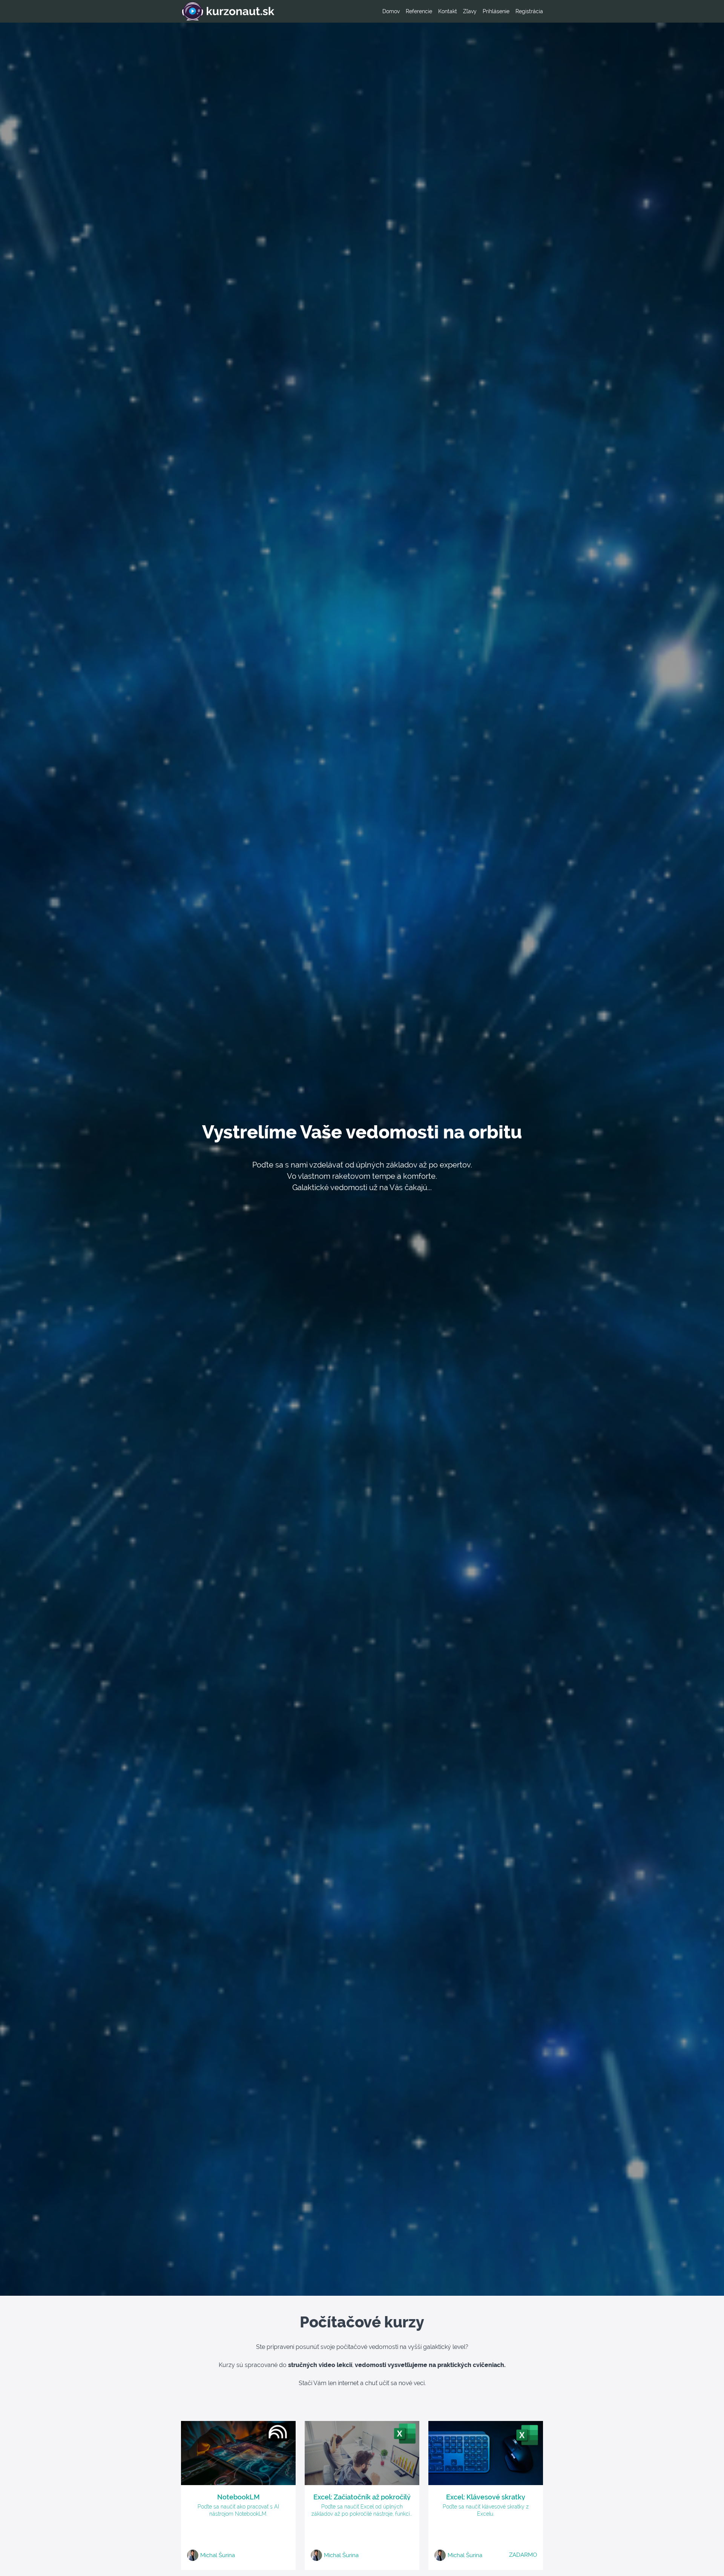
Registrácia (529, 11)
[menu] (460, 11)
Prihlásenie (496, 11)
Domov (391, 11)
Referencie (419, 11)
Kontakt (448, 11)
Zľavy (470, 11)
